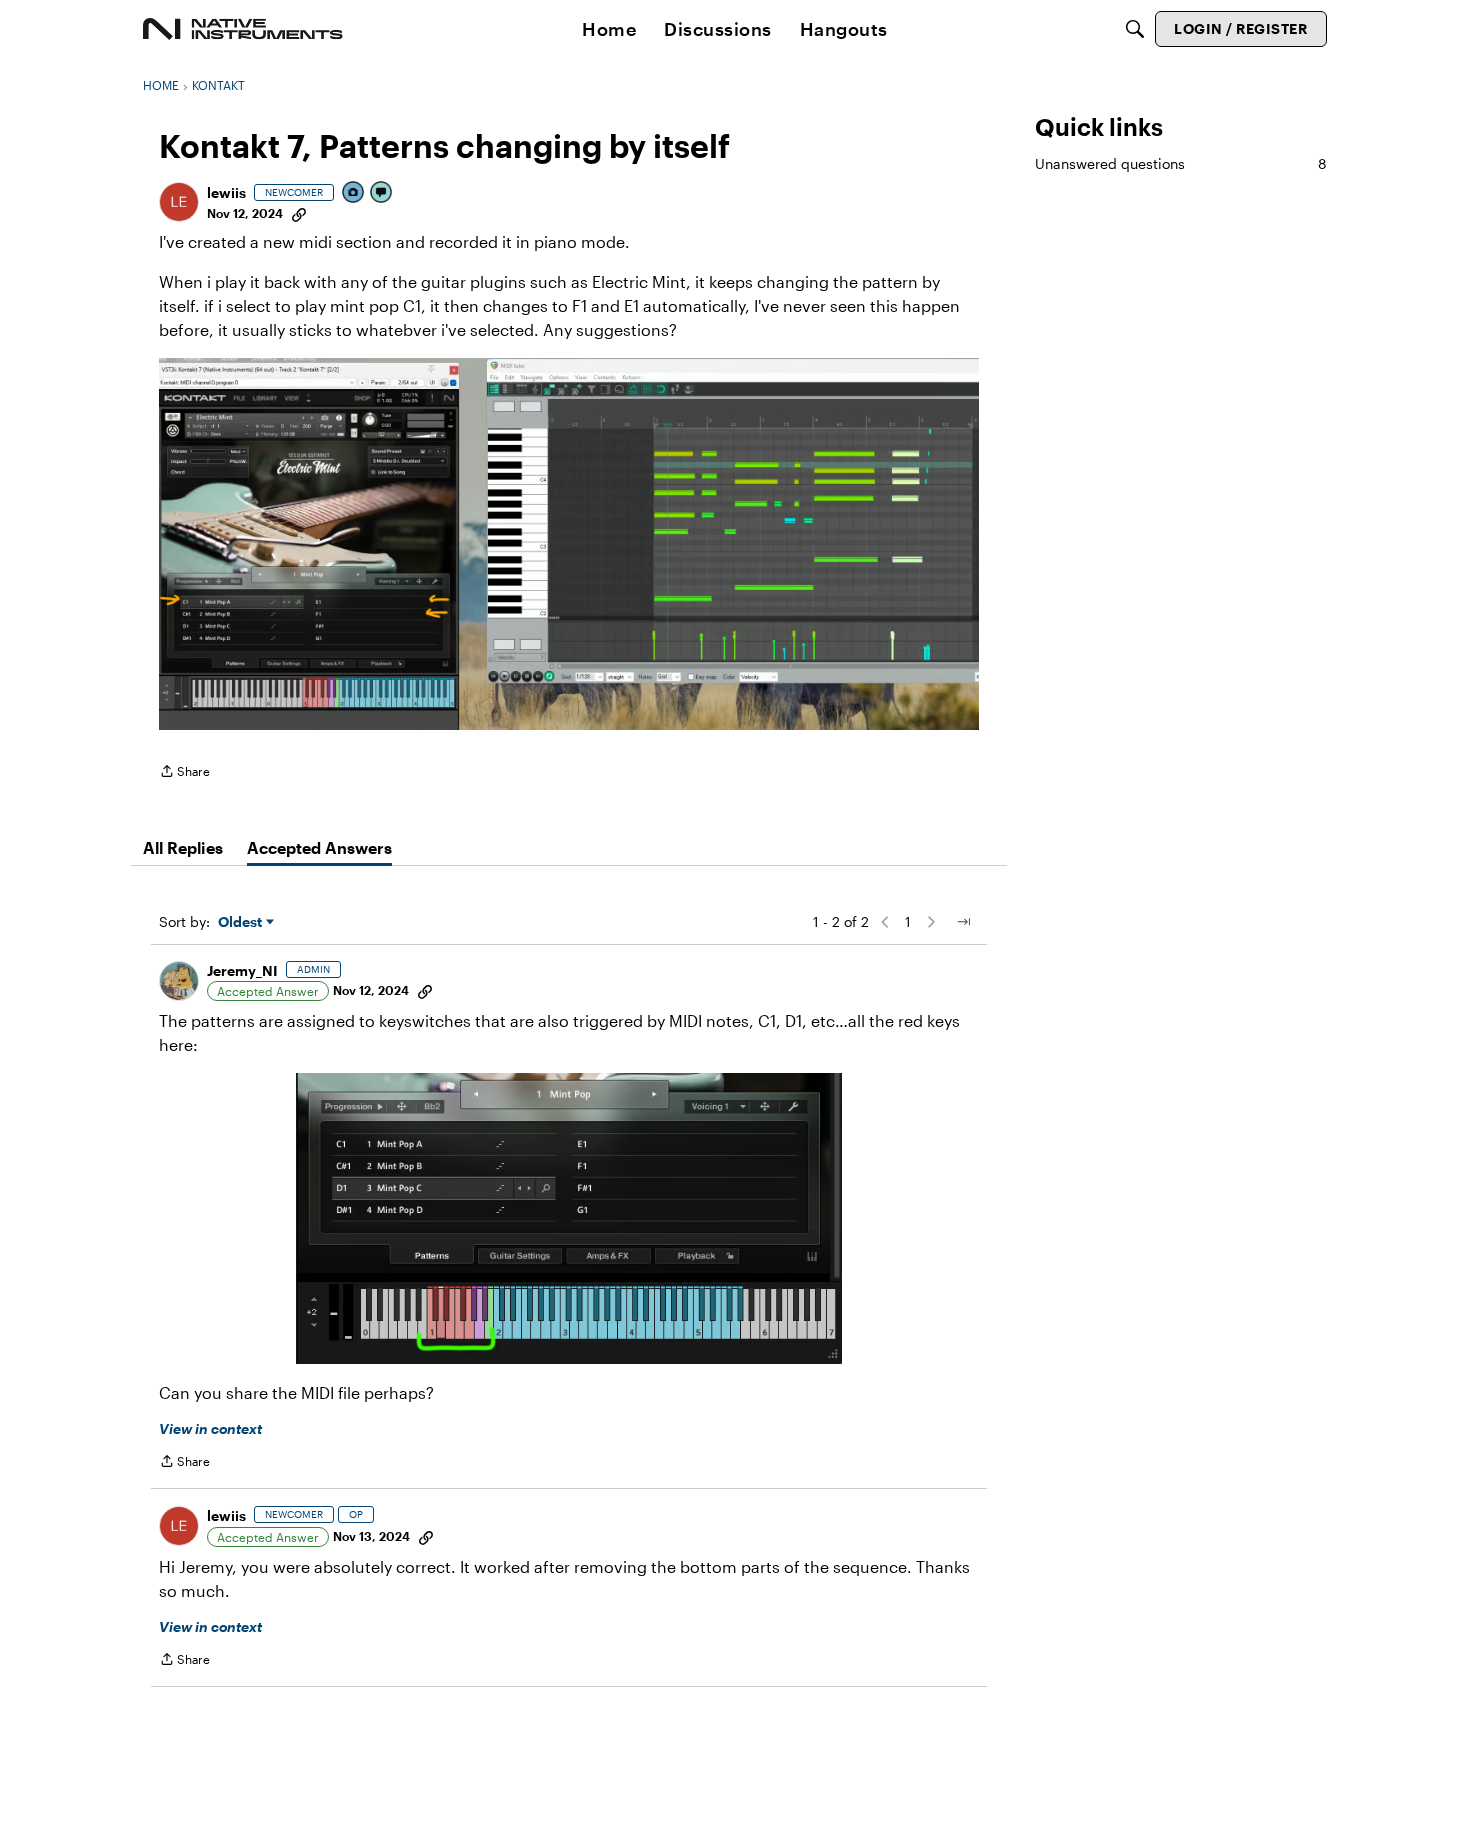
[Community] (243, 29)
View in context (210, 1428)
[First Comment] (382, 193)
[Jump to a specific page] (963, 922)
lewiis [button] (226, 192)
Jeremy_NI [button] (242, 970)
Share (184, 773)
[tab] (183, 848)
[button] (179, 202)
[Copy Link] (299, 213)
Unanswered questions (1181, 163)
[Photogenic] (354, 193)
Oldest (242, 922)
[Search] (1135, 29)
